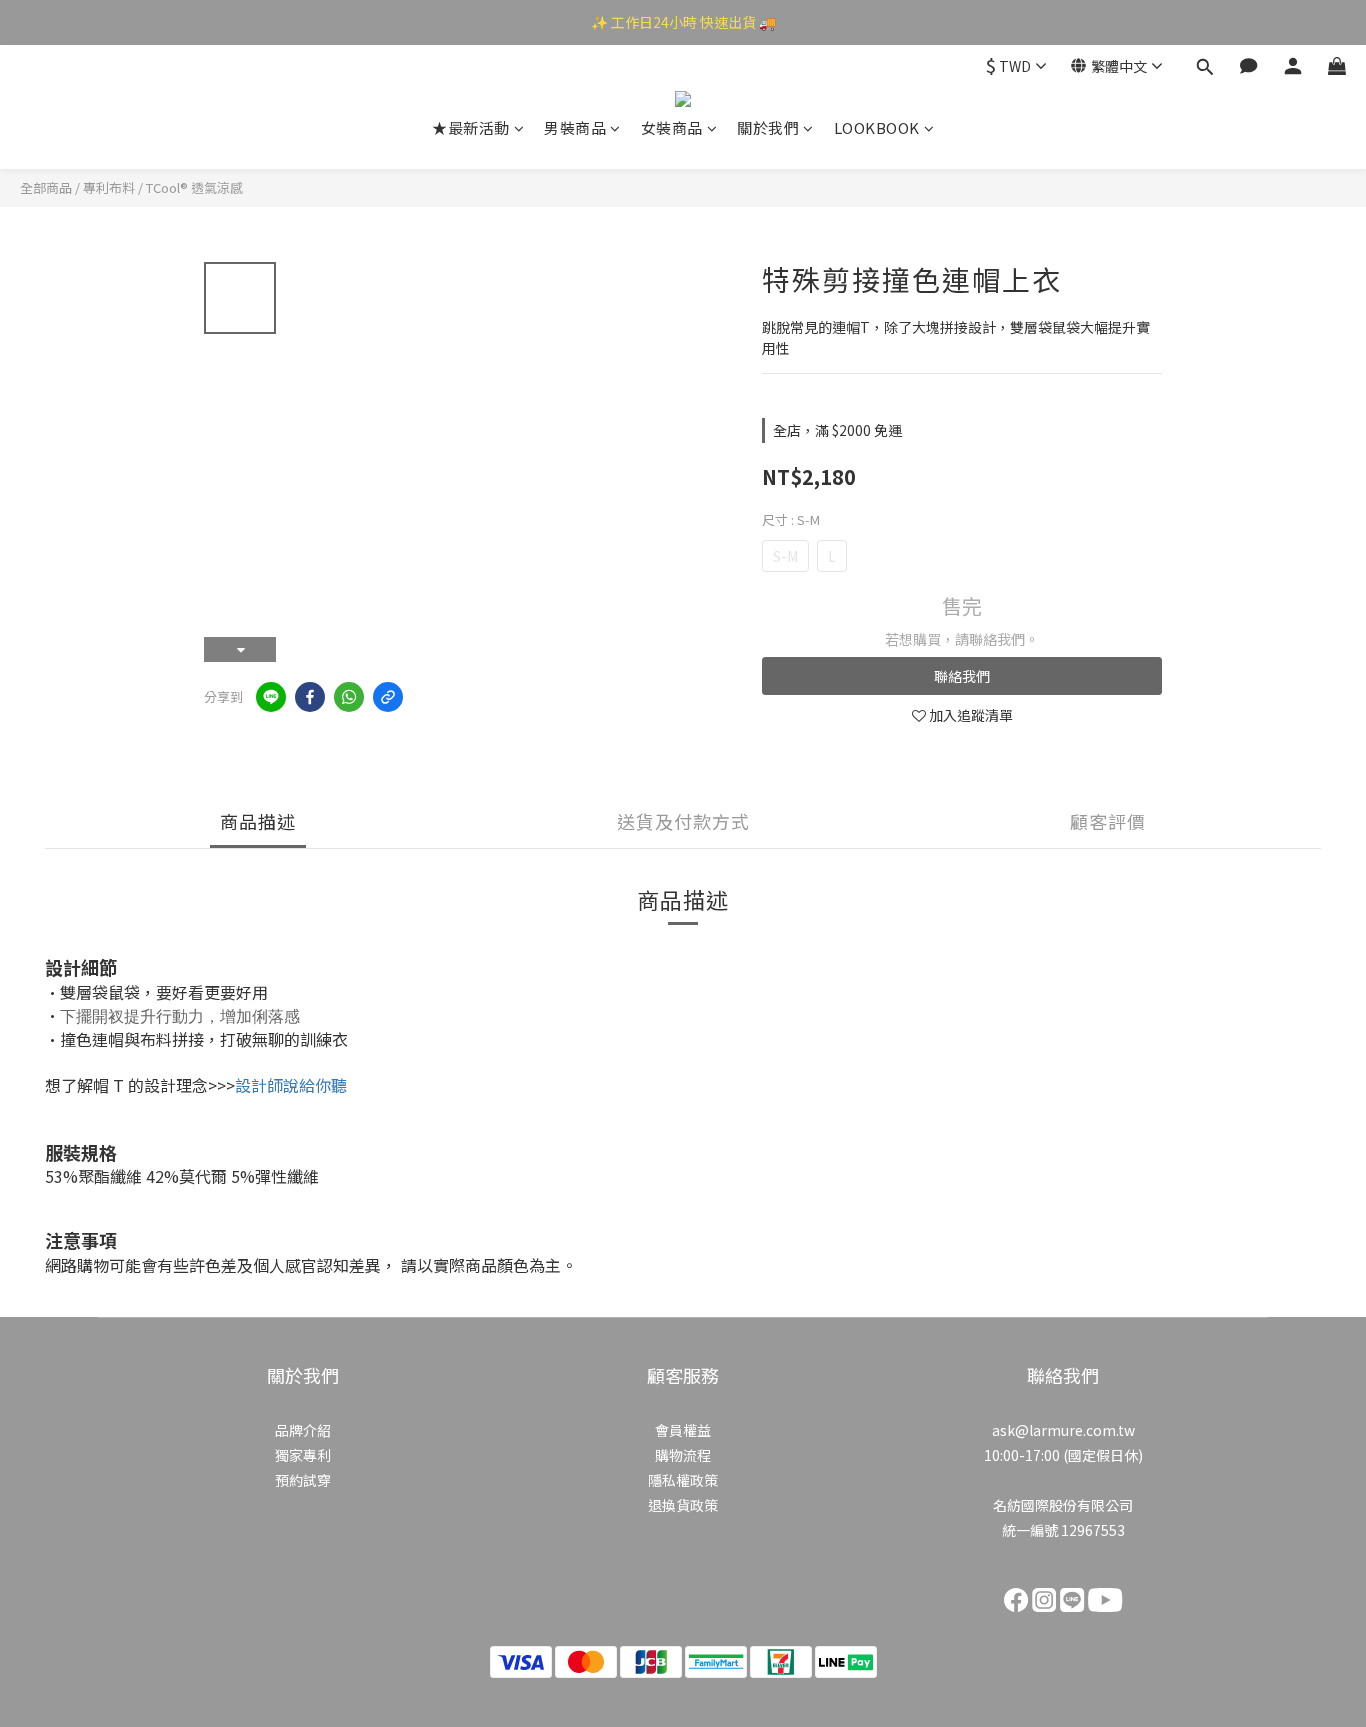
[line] (271, 697)
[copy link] (388, 697)
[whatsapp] (349, 697)
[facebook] (310, 697)
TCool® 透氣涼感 (194, 187)
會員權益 (683, 1430)
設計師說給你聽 (291, 1085)
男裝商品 (575, 127)
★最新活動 (471, 127)
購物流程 (683, 1455)
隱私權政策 (683, 1480)
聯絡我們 (962, 676)
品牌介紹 (303, 1430)
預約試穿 (303, 1480)
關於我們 (768, 127)
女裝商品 (672, 127)
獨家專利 (303, 1455)
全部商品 (46, 187)
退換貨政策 (683, 1505)
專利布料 (109, 187)
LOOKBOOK (877, 127)
